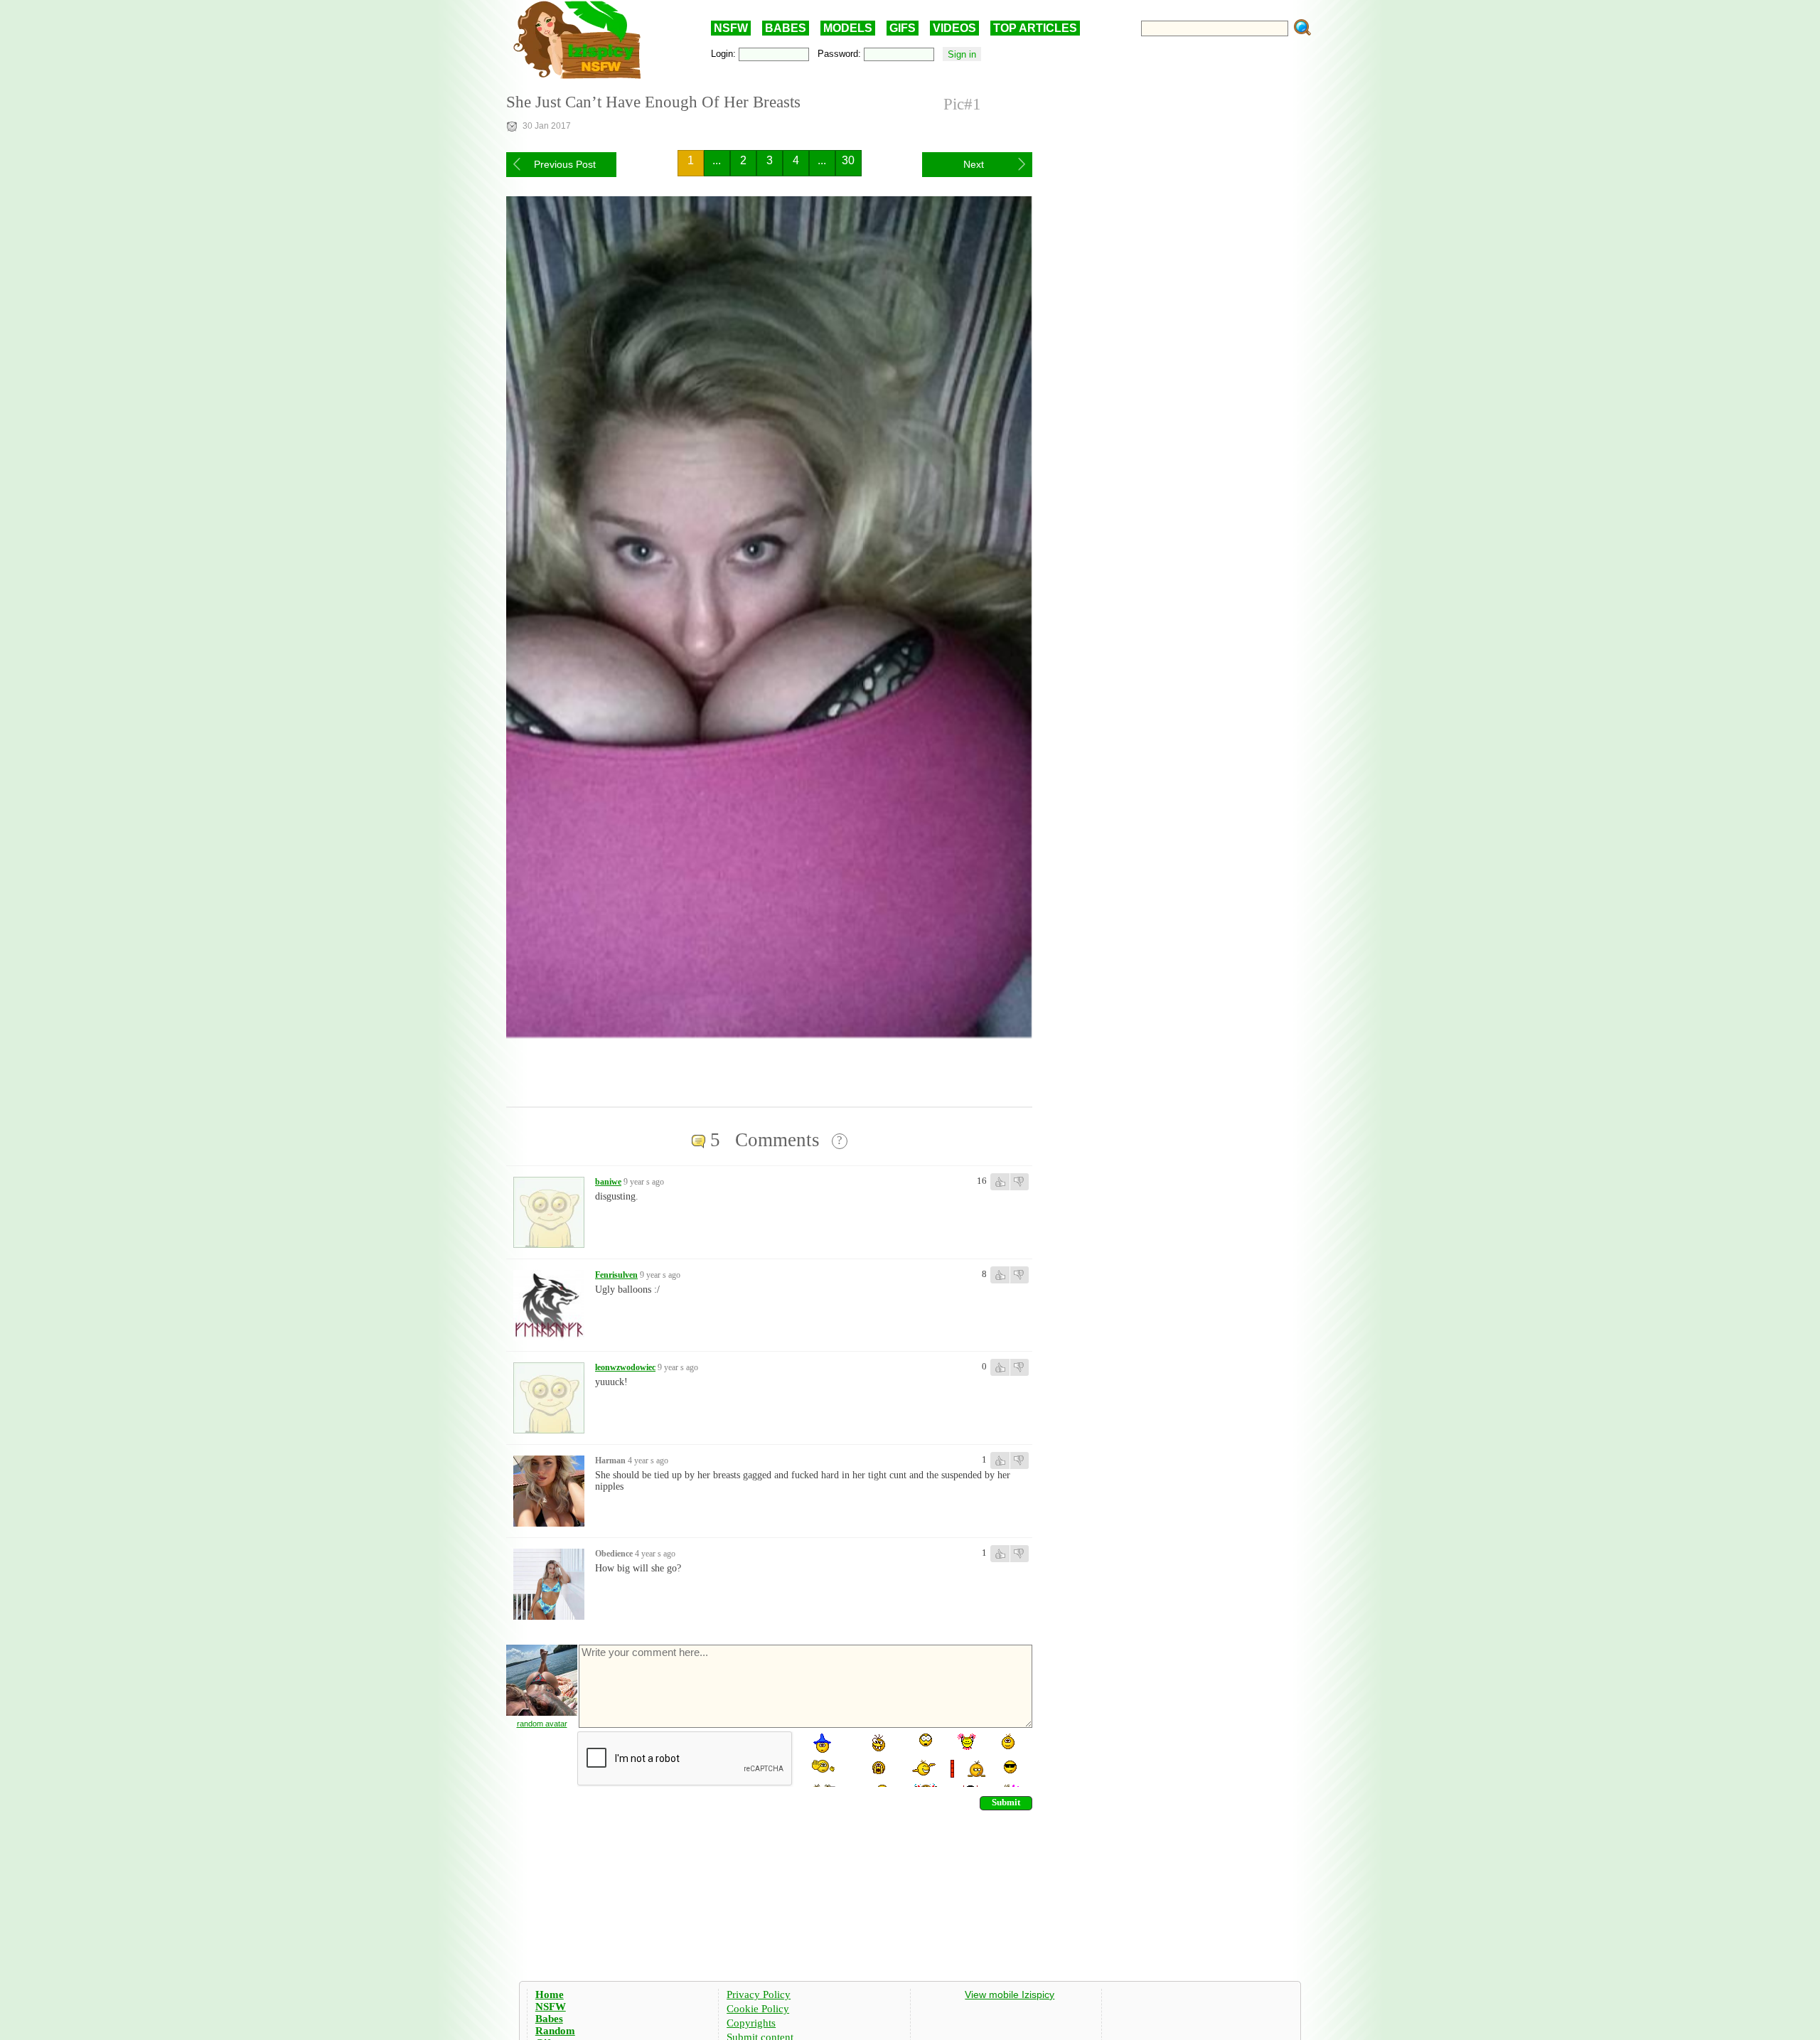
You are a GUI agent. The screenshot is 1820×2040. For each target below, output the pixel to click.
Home (550, 1994)
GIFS (903, 28)
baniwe (608, 1182)
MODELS (848, 28)
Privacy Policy (759, 1994)
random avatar (542, 1724)
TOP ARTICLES (1035, 28)
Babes (549, 2019)
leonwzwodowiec (625, 1367)
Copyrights (751, 2023)
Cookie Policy (758, 2009)
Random (555, 2031)
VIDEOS (954, 28)
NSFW (731, 28)
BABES (786, 28)
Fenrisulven (616, 1275)
